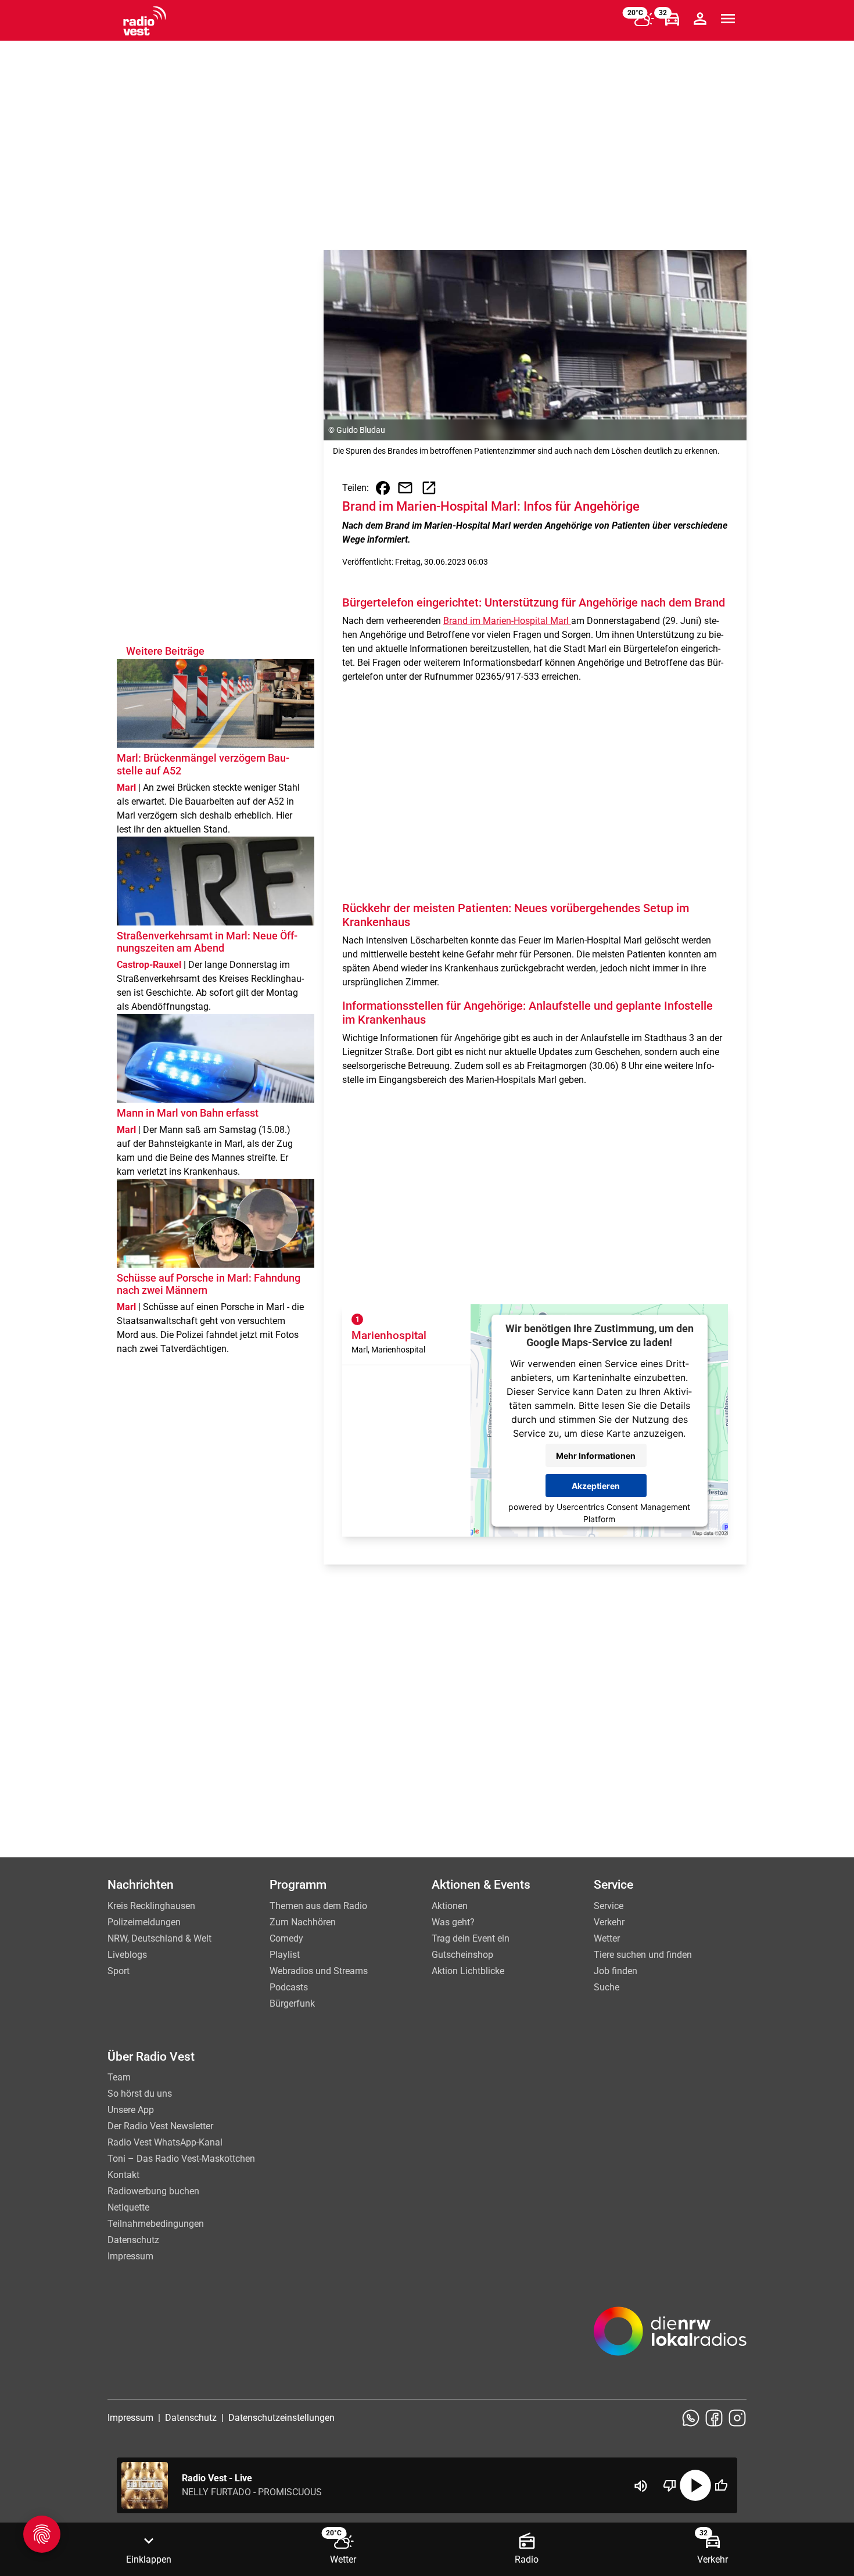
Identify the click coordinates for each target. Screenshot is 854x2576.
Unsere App (131, 2110)
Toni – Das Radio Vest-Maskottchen (181, 2159)
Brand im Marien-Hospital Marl (507, 621)
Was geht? (453, 1922)
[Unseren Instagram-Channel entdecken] (737, 2418)
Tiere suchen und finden (643, 1955)
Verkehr (609, 1922)
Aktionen (450, 1906)
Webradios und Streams (319, 1971)
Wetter (607, 1938)
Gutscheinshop (462, 1955)
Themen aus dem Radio (318, 1906)
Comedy (286, 1938)
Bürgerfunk (292, 2003)
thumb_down (670, 2485)
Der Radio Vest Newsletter (160, 2126)
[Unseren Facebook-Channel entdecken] (714, 2418)
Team (119, 2077)
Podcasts (289, 1987)
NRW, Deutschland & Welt (159, 1938)
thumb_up (721, 2485)
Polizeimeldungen (144, 1922)
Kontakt (123, 2175)
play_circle (695, 2485)
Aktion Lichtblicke (468, 1971)
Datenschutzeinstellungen (281, 2418)
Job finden (616, 1971)
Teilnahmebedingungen (156, 2224)
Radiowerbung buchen (153, 2191)
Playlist (285, 1955)
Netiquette (128, 2207)
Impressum (130, 2256)
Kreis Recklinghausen (151, 1906)
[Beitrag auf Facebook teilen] (383, 488)
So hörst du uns (140, 2094)
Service (609, 1906)
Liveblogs (127, 1955)
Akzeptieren (596, 1485)
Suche (607, 1987)
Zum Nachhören (303, 1922)
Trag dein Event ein (471, 1938)
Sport (119, 1971)
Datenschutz (133, 2240)
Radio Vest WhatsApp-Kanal (165, 2142)
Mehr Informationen (596, 1455)
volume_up (641, 2486)
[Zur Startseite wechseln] (145, 21)
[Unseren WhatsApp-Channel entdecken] (691, 2418)
